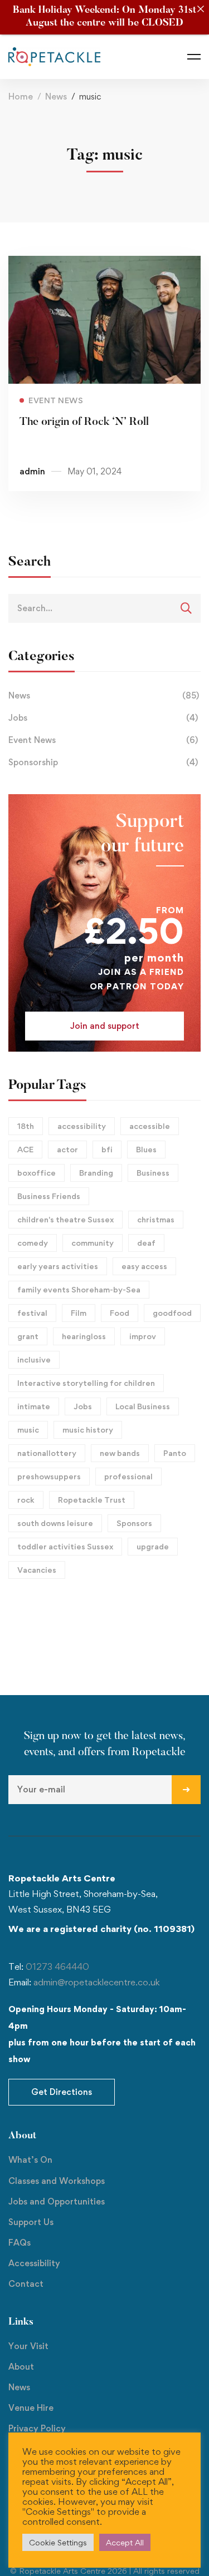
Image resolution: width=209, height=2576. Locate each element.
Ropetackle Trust (92, 1500)
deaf (146, 1243)
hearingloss (84, 1336)
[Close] (200, 9)
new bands (120, 1453)
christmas (156, 1219)
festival (32, 1313)
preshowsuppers (49, 1476)
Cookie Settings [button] (58, 2542)
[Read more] (104, 264)
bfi (107, 1149)
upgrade (153, 1546)
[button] (104, 1026)
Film (79, 1313)
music (28, 1430)
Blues (146, 1149)
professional (128, 1476)
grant (28, 1336)
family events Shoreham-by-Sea (79, 1289)
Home (21, 96)
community (93, 1243)
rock (26, 1500)
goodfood (172, 1313)
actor (67, 1149)
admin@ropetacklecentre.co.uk (97, 1982)
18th (26, 1126)
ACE (25, 1149)
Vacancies (37, 1570)
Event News (103, 740)
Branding (96, 1173)
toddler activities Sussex (65, 1546)
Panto (175, 1453)
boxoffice (37, 1173)
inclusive (34, 1359)
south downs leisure (55, 1523)
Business (153, 1173)
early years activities (58, 1266)
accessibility (82, 1126)
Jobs (103, 718)
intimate (34, 1406)
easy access (144, 1266)
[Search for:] (104, 608)
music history (88, 1430)
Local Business (143, 1406)
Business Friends (49, 1196)
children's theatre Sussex (65, 1219)
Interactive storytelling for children (86, 1383)
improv (143, 1336)
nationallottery (47, 1453)
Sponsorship (103, 762)
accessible (150, 1126)
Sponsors (134, 1523)
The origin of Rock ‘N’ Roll (84, 422)
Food (120, 1313)
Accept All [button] (125, 2542)
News (56, 96)
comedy (33, 1243)
